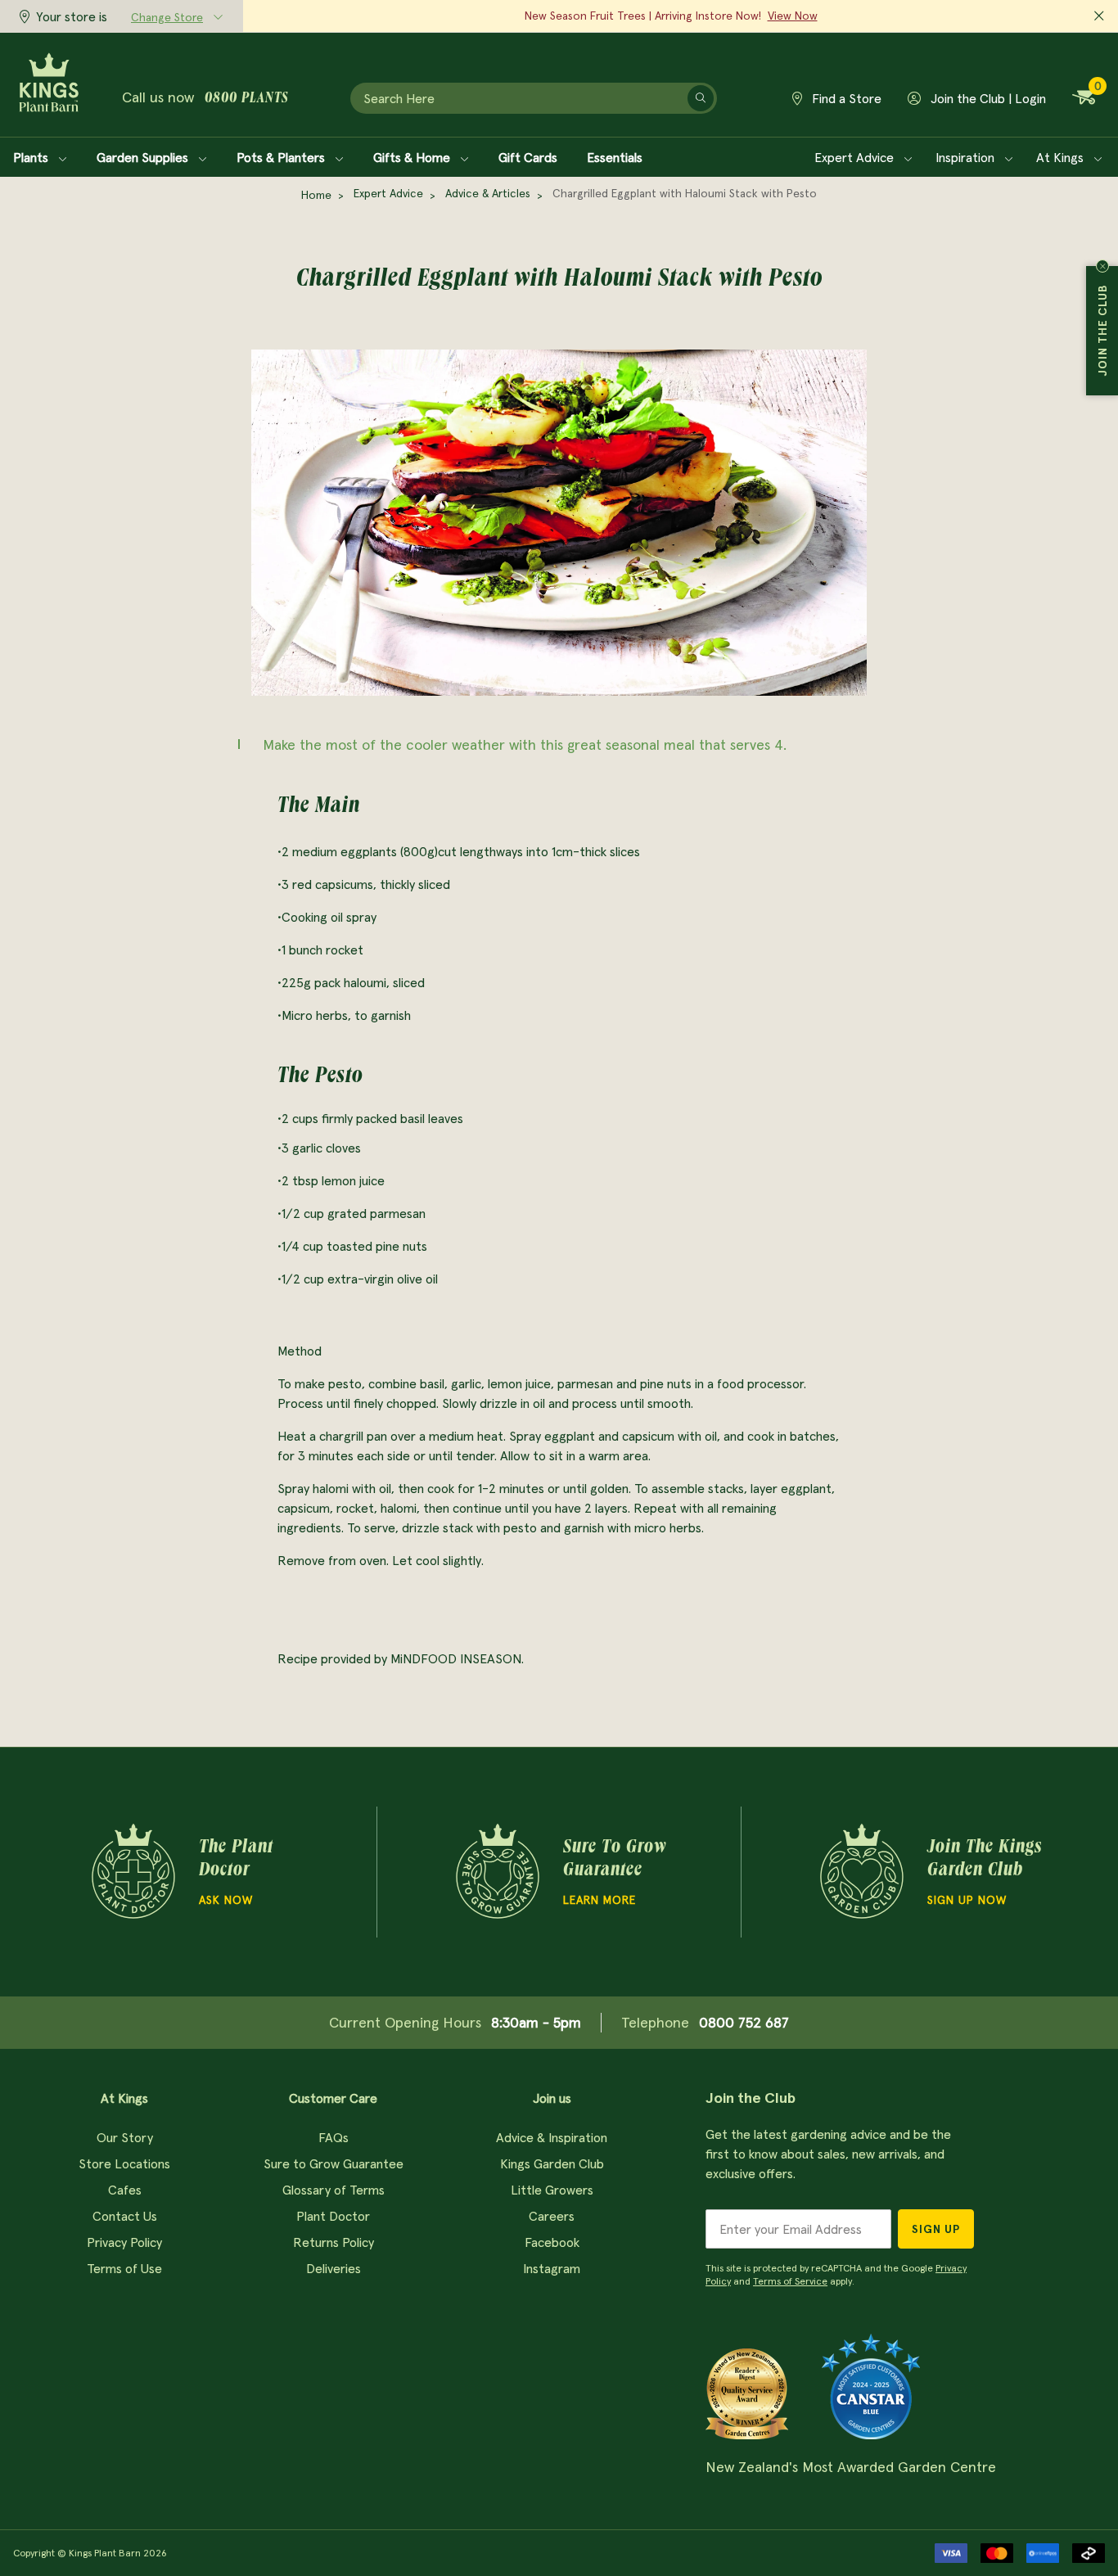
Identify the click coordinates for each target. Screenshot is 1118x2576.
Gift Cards (528, 157)
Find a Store (845, 98)
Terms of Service (790, 2281)
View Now (793, 16)
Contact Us (125, 2216)
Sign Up (936, 2229)
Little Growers (552, 2190)
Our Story (125, 2137)
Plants (32, 157)
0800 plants (246, 99)
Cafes (125, 2190)
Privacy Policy (124, 2242)
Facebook (552, 2242)
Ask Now (226, 1900)
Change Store (167, 17)
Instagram (552, 2268)
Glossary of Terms (334, 2190)
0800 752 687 (744, 2022)
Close (1102, 266)
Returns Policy (334, 2242)
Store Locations (124, 2163)
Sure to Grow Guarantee (334, 2163)
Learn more (600, 1900)
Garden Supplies (144, 157)
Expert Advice (856, 157)
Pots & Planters (282, 157)
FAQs (334, 2137)
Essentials (615, 157)
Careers (552, 2216)
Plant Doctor (333, 2216)
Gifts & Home (413, 157)
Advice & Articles (488, 193)
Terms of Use (124, 2268)
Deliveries (334, 2268)
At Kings (1062, 157)
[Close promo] (1099, 16)
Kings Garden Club (552, 2163)
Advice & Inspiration (552, 2137)
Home (316, 195)
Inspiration (967, 157)
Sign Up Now (967, 1900)
